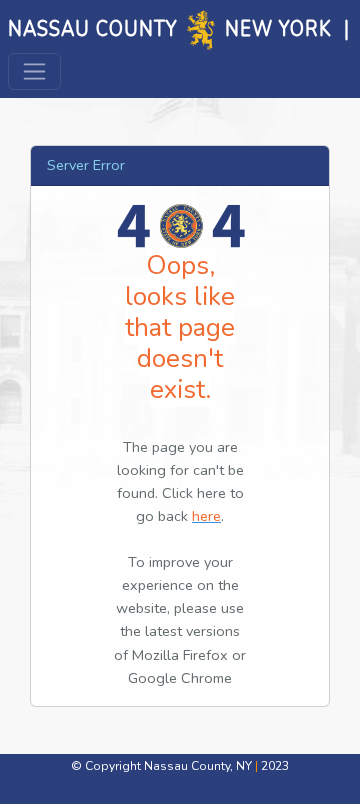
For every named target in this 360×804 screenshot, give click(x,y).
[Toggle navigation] (34, 71)
